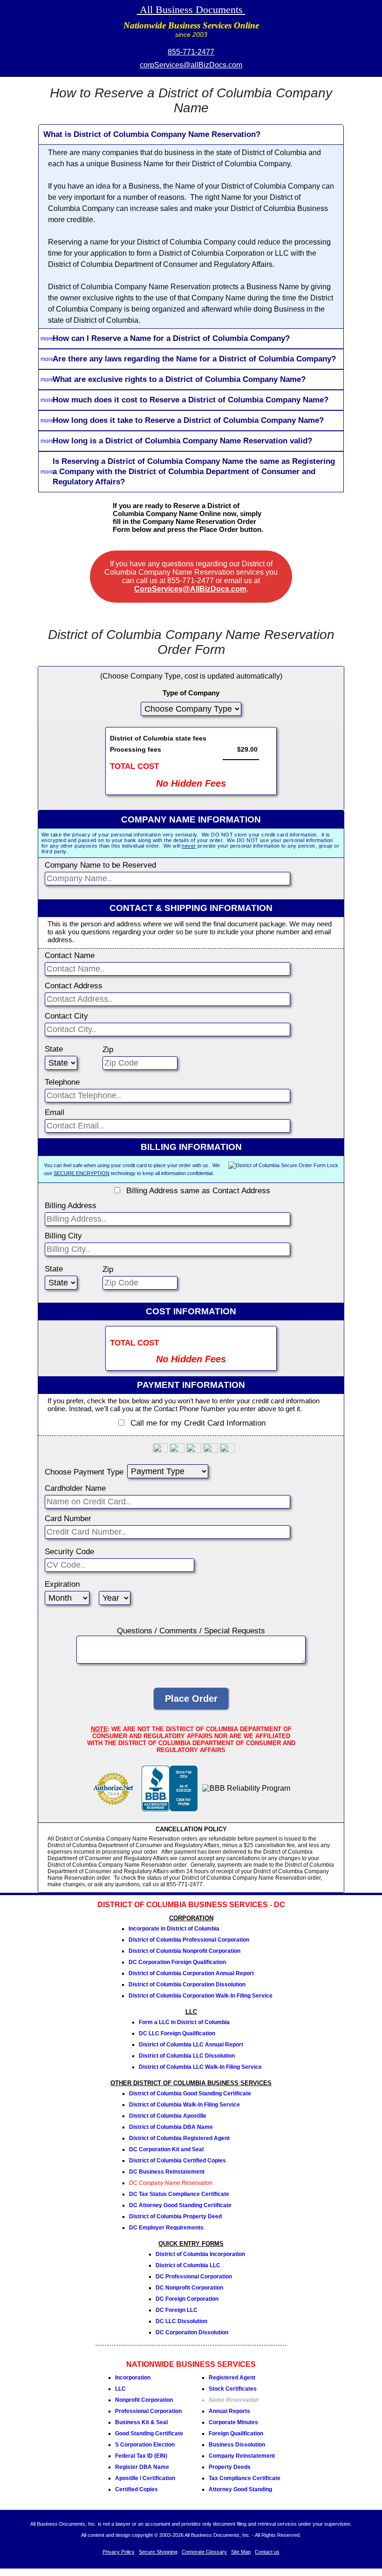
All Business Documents (191, 10)
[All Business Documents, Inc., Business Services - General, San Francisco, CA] (170, 1809)
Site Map (241, 2552)
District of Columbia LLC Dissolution (187, 2056)
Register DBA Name (142, 2467)
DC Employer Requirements (166, 2228)
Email (55, 1112)
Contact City (66, 1016)
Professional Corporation (148, 2411)
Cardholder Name (75, 1488)
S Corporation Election (145, 2445)
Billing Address (71, 1206)
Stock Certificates (233, 2389)
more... (49, 339)
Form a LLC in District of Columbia (184, 2022)
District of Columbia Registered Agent (179, 2138)
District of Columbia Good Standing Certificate (190, 2093)
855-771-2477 (191, 52)
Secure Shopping (158, 2552)
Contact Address (74, 986)
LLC (120, 2389)
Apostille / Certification (145, 2478)
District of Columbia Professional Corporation (189, 1940)
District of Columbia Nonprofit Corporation (184, 1951)
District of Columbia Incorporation (200, 2254)
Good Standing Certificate (149, 2433)
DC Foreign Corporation (187, 2299)
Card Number (68, 1519)
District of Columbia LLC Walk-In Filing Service (200, 2067)
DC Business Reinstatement (167, 2172)
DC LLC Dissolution (181, 2321)
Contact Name (70, 955)
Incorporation (133, 2378)
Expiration (62, 1584)
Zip (108, 1050)
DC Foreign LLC (177, 2310)
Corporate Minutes (233, 2422)
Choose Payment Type (84, 1472)
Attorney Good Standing (240, 2489)
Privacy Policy (119, 2552)
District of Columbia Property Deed (175, 2216)
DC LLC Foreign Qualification (177, 2033)
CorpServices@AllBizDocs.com (190, 589)
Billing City (63, 1236)
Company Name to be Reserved (100, 865)
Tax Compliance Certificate (245, 2478)
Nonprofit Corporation (144, 2400)
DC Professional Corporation (194, 2277)
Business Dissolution (237, 2445)
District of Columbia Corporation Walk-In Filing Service (201, 1996)
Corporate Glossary (204, 2552)
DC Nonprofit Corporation (189, 2288)
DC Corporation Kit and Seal (166, 2149)
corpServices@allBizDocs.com (191, 65)
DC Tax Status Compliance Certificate (179, 2194)
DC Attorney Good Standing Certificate (180, 2205)
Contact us (267, 2552)
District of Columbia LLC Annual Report (191, 2045)
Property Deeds (230, 2467)
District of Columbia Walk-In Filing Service (184, 2105)
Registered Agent (232, 2378)
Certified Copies (136, 2489)
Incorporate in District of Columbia (174, 1929)
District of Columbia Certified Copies (177, 2161)
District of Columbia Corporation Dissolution (187, 1985)
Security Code (69, 1552)
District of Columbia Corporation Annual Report (191, 1973)
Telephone (62, 1082)
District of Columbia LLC (188, 2265)
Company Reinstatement (242, 2456)
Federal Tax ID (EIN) (141, 2456)
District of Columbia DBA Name (171, 2127)
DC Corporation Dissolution (192, 2332)
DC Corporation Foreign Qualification (177, 1962)
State (54, 1049)
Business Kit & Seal (141, 2422)
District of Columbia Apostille (168, 2116)
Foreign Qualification (236, 2433)
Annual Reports (229, 2411)
